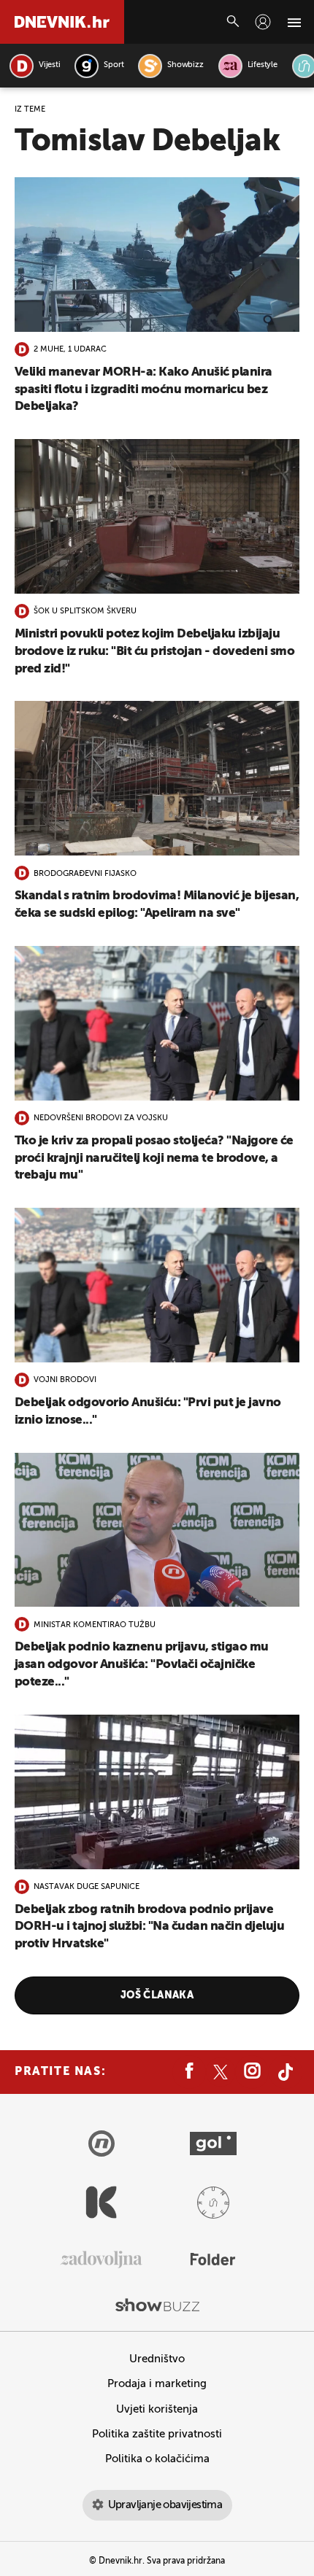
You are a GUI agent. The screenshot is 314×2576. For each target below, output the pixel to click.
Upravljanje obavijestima (165, 2505)
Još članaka (157, 1995)
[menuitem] (263, 22)
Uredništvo (157, 2359)
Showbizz (185, 65)
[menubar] (263, 22)
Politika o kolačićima (157, 2459)
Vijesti (49, 65)
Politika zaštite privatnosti (157, 2434)
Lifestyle (263, 65)
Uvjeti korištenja (157, 2409)
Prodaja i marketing (157, 2384)
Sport (114, 65)
